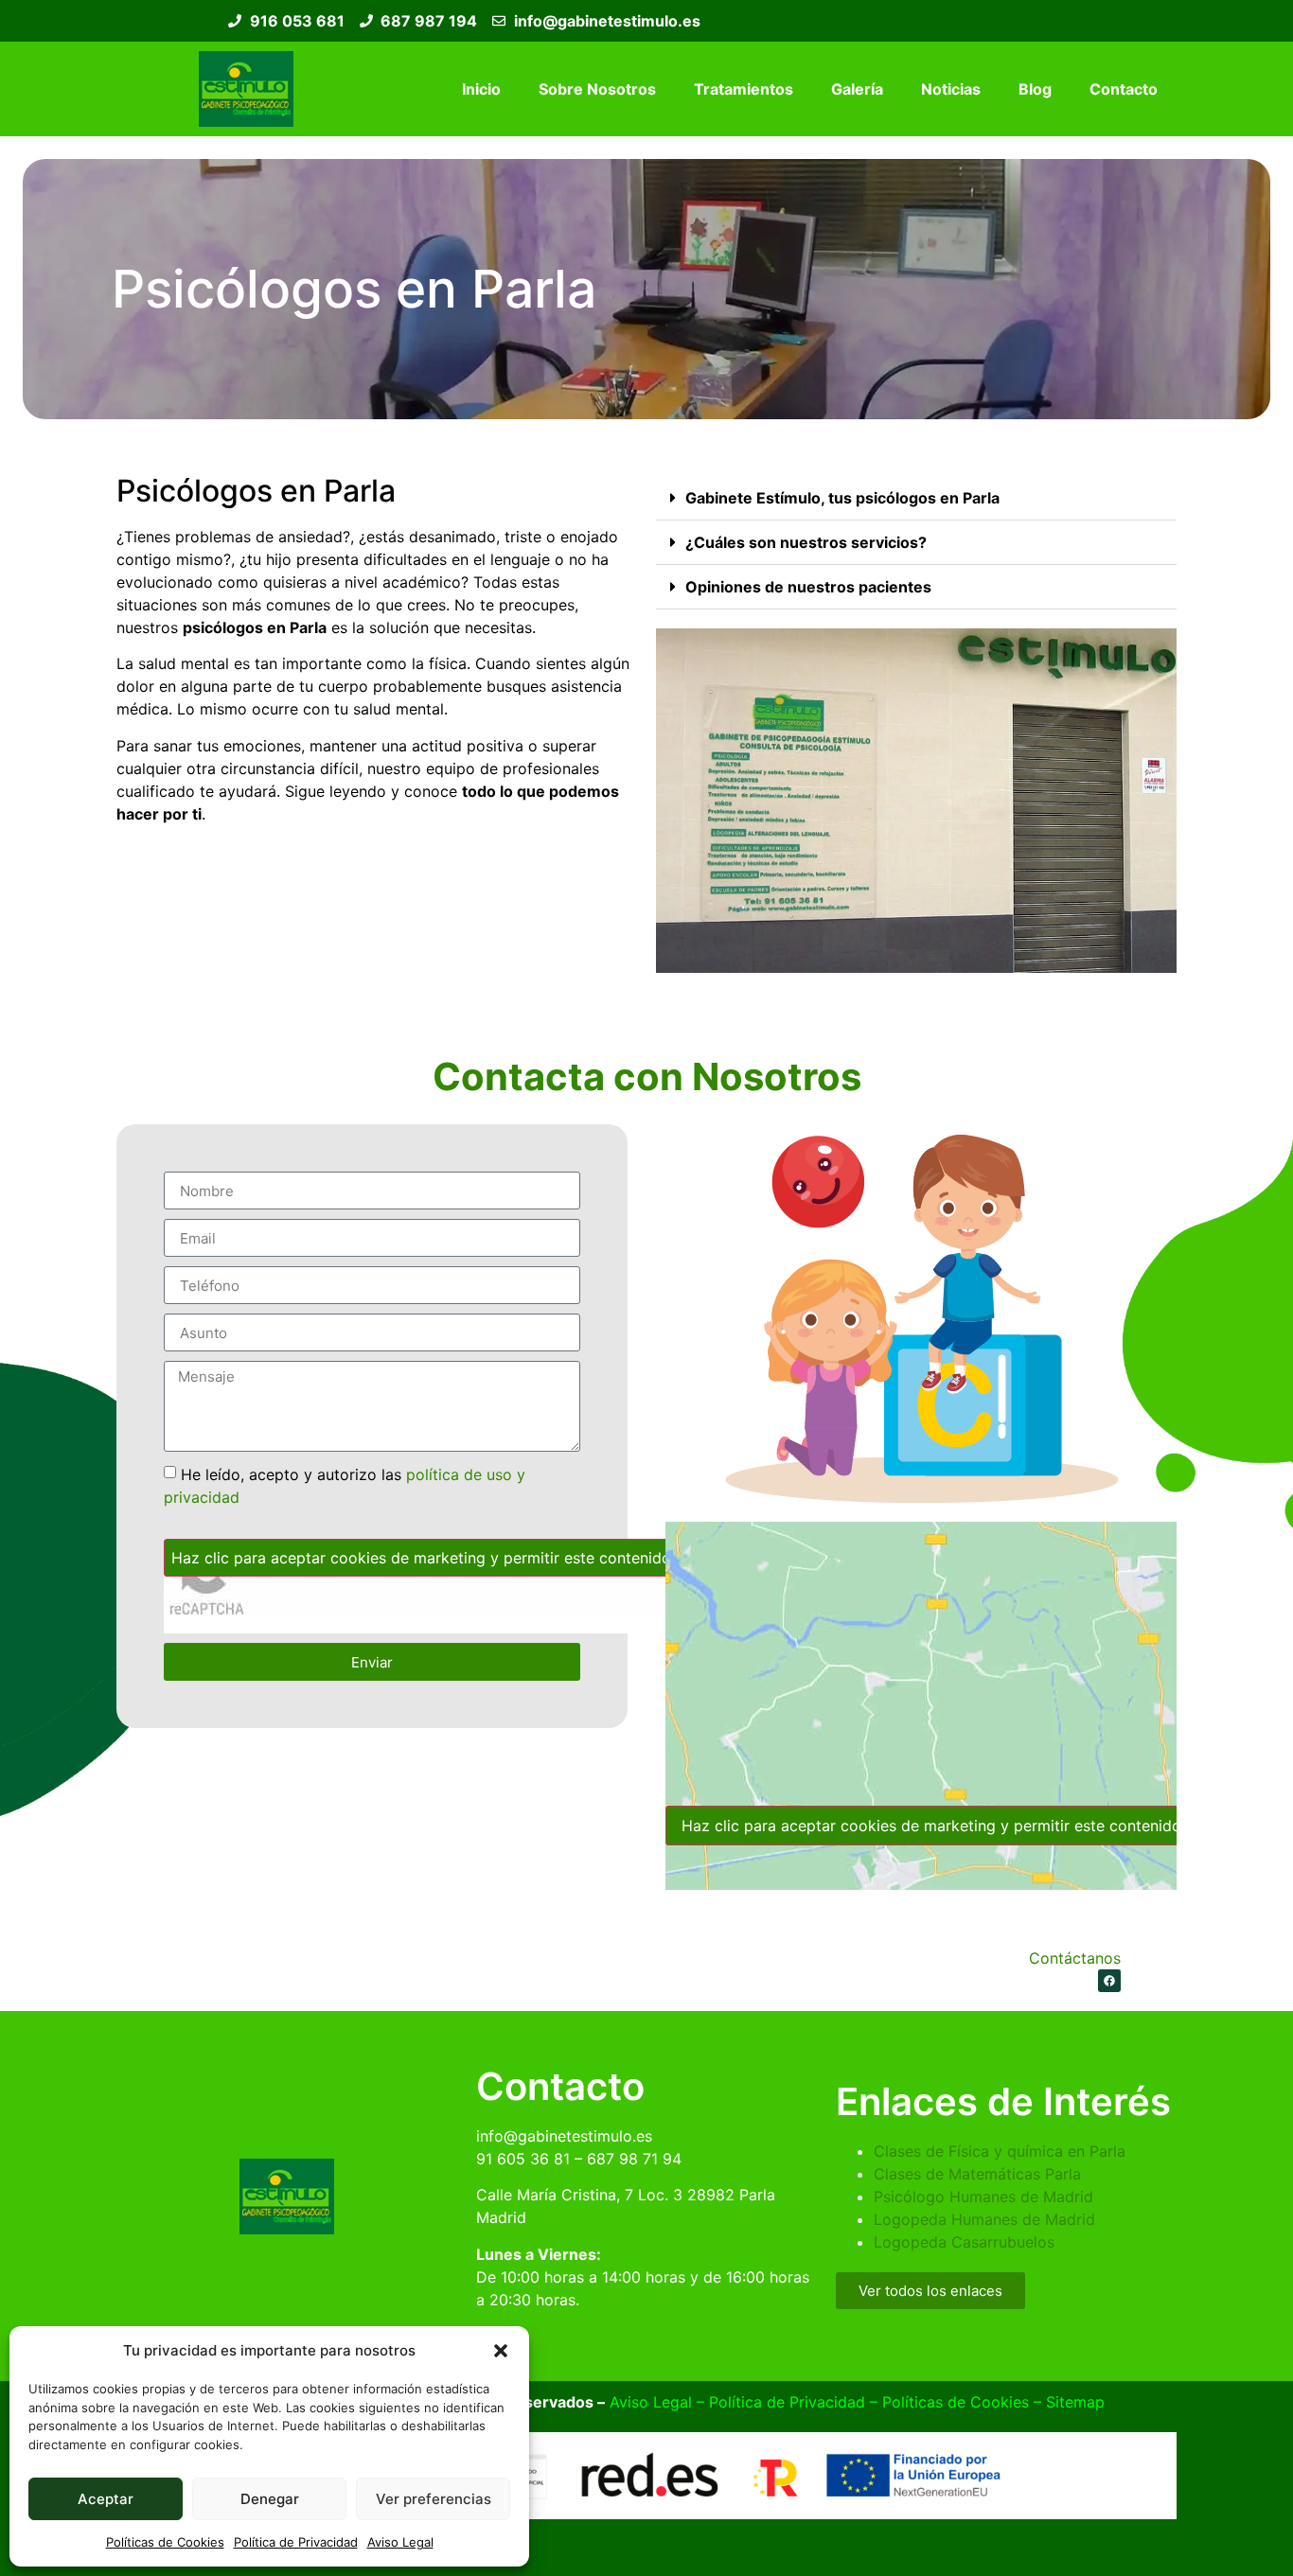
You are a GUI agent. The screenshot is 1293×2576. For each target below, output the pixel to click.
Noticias (951, 89)
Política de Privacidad (296, 2542)
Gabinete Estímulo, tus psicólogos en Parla (842, 498)
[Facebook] (1109, 1981)
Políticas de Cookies (165, 2542)
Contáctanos (1075, 1958)
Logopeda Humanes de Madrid (984, 2219)
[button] (501, 2351)
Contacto (1124, 89)
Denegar (270, 2499)
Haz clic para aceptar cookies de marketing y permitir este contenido (421, 1558)
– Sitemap (1067, 2402)
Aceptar (106, 2499)
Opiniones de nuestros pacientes (808, 587)
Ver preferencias (434, 2499)
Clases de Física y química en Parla (1000, 2151)
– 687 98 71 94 (626, 2159)
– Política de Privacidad (779, 2402)
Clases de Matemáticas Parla (977, 2174)
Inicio (481, 89)
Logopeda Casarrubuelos (964, 2242)
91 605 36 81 (523, 2159)
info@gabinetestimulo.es (564, 2136)
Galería (857, 89)
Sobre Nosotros (597, 89)
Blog (1035, 89)
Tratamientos (744, 89)
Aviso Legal (400, 2542)
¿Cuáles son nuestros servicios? (806, 542)
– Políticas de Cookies (947, 2402)
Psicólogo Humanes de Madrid (983, 2197)
